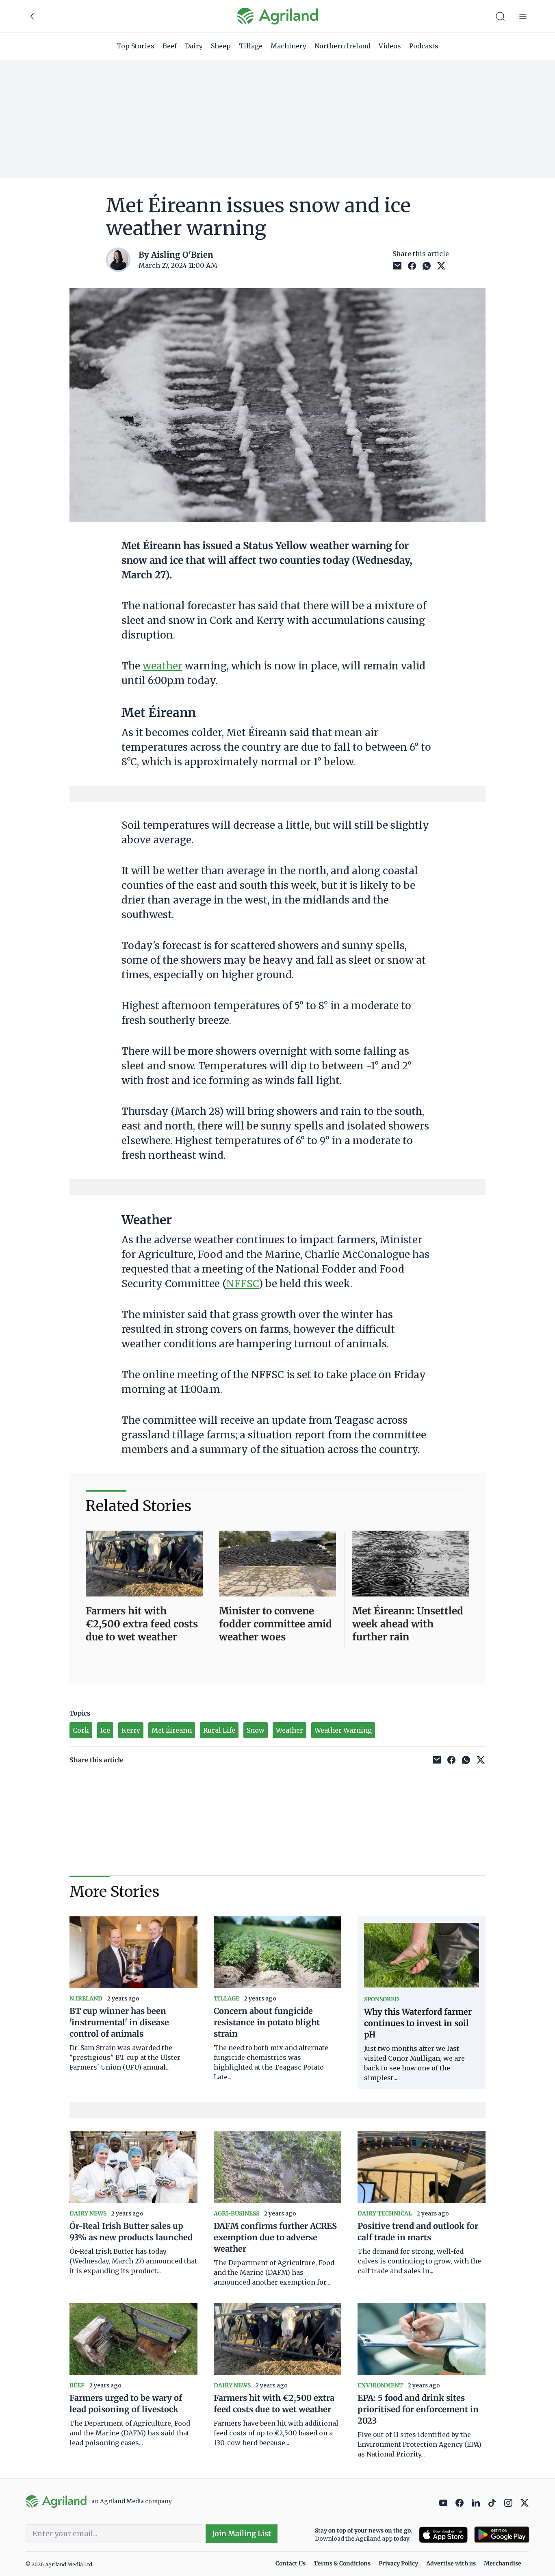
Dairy (194, 46)
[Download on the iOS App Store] (443, 2535)
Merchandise (503, 2563)
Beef (170, 46)
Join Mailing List (242, 2534)
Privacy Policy (398, 2563)
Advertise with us (451, 2563)
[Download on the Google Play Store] (502, 2535)
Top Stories (135, 46)
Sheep (221, 46)
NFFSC (243, 1284)
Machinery (288, 46)
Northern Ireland (343, 46)
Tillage (251, 46)
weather (163, 666)
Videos (390, 46)
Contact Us (291, 2563)
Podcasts (424, 46)
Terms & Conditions (342, 2563)
